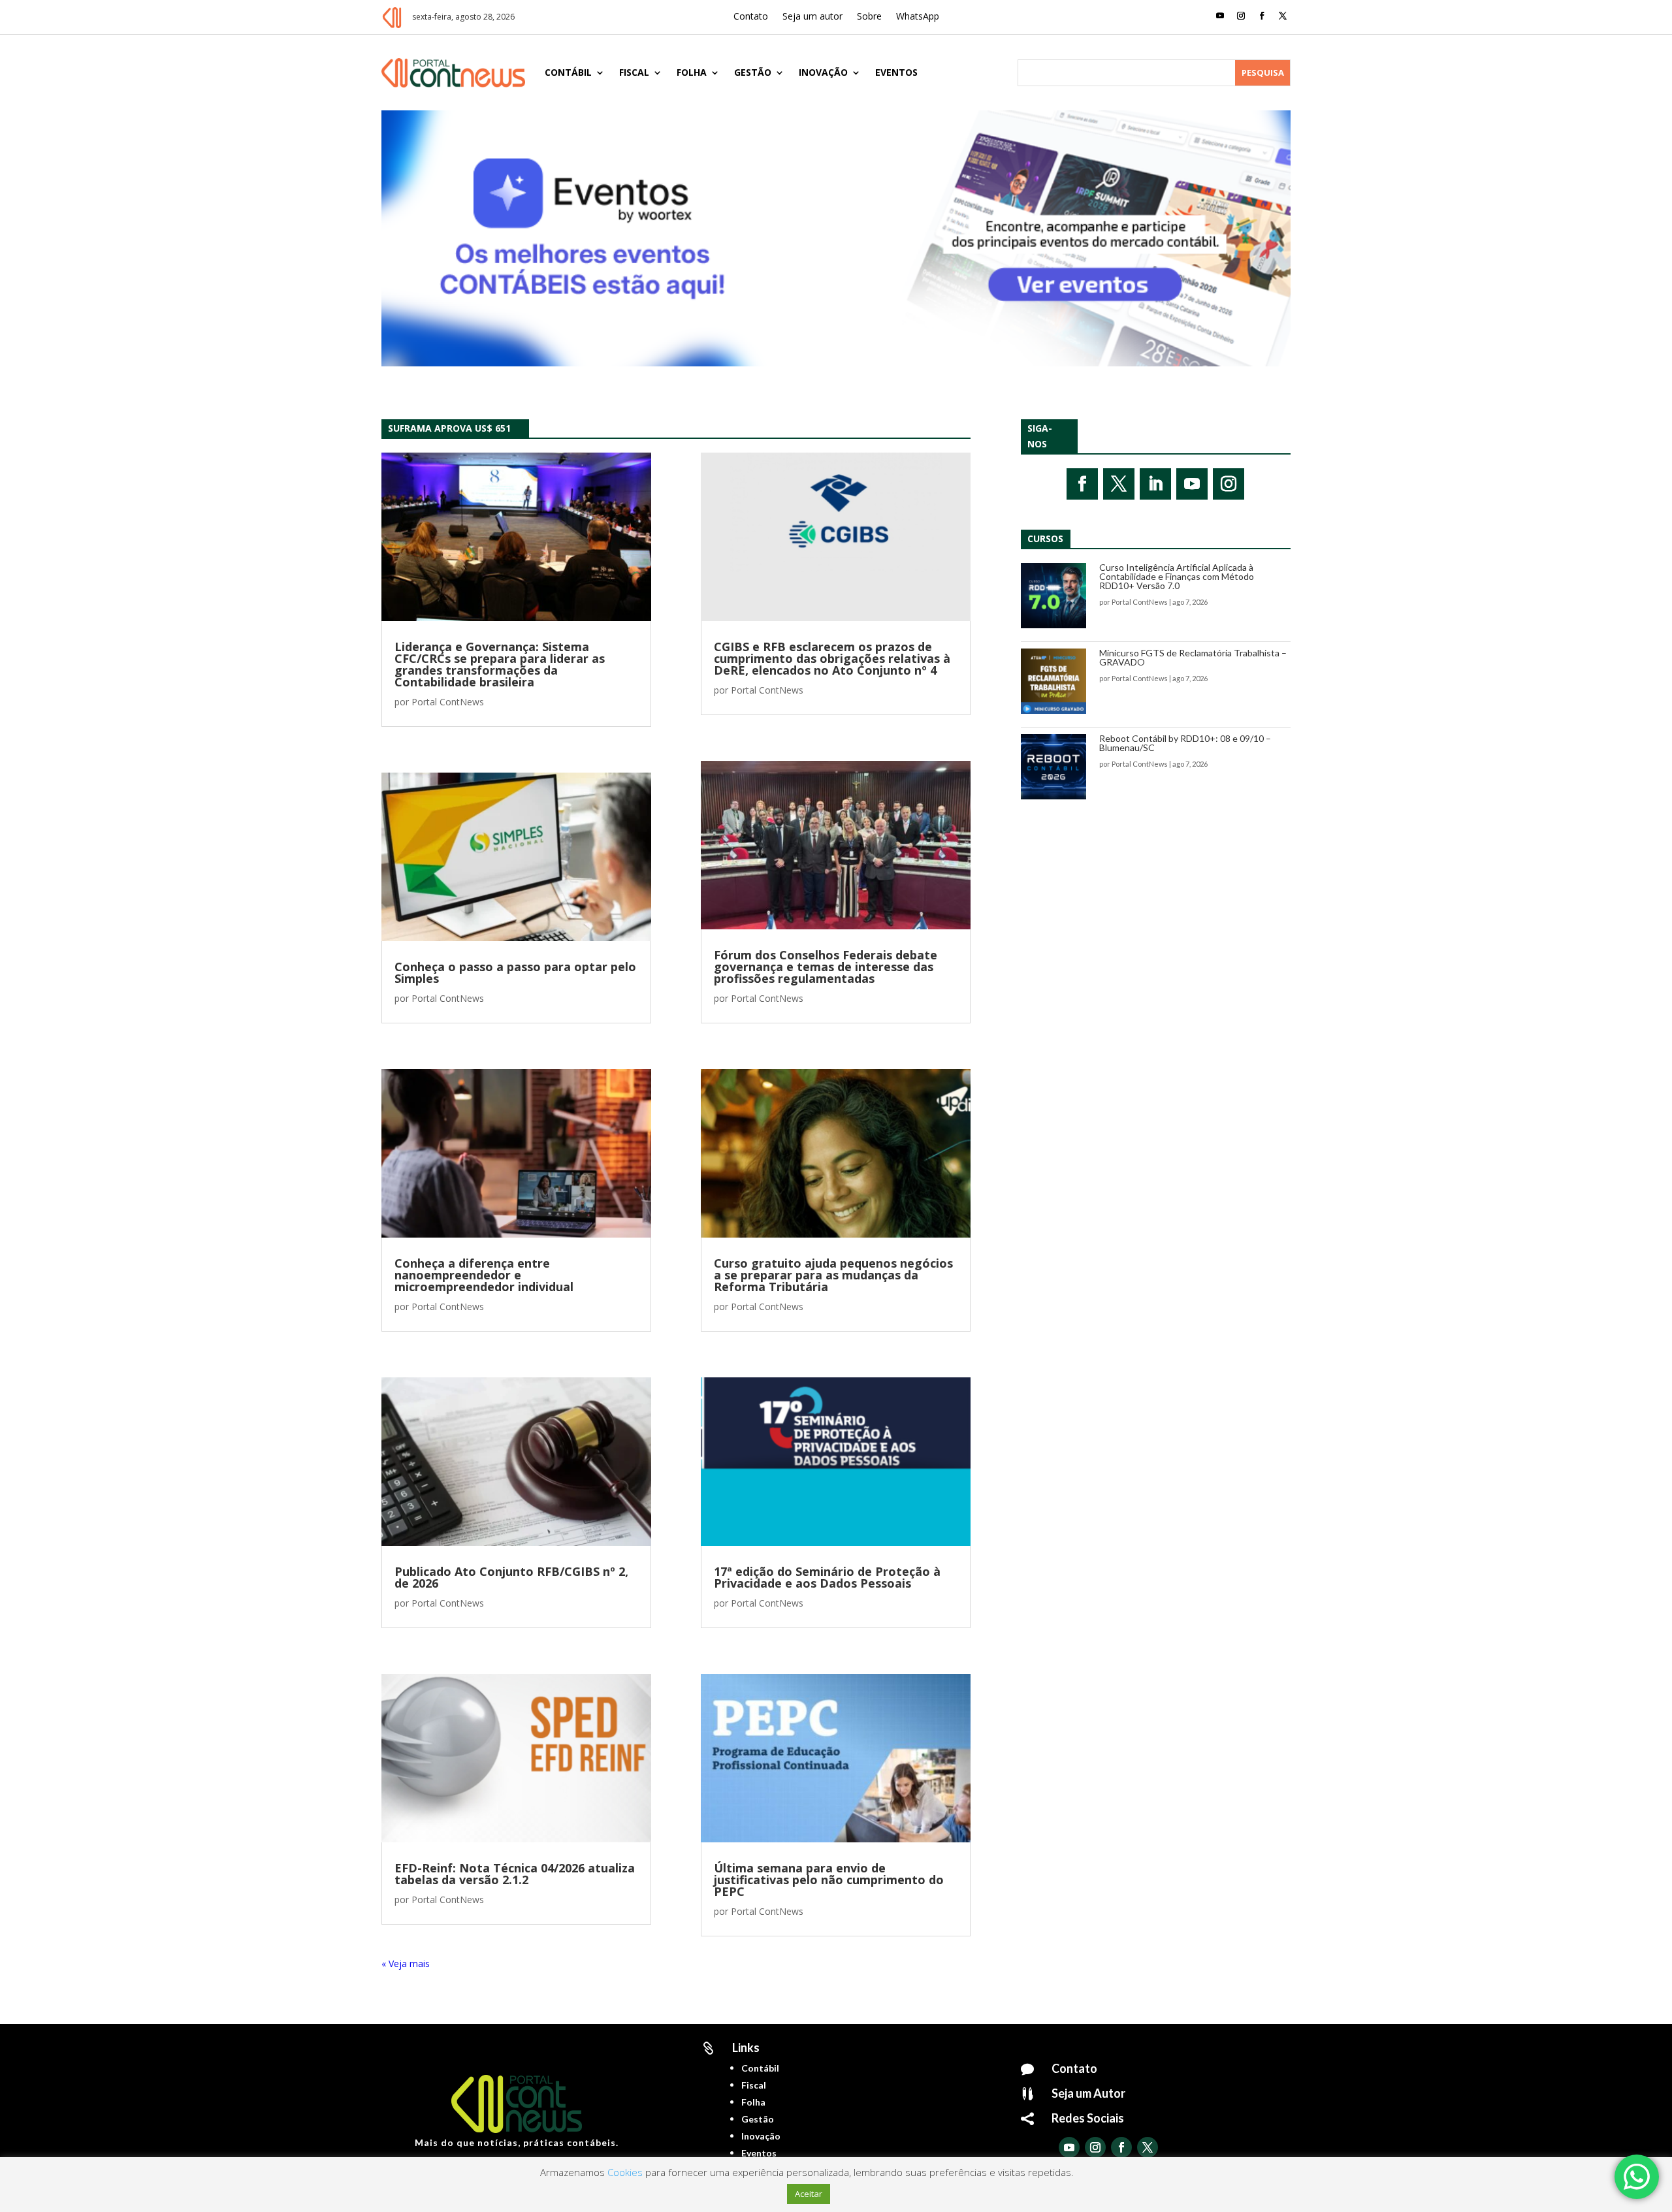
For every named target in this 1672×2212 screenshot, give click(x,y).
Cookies (625, 2172)
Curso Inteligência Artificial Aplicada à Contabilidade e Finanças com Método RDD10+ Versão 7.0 (1177, 576)
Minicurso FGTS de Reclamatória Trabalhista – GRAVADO (1193, 657)
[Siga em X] (1283, 16)
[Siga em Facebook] (1262, 16)
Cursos (1045, 538)
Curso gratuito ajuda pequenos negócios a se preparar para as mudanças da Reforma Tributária (833, 1275)
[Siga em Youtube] (1220, 16)
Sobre (869, 17)
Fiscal (634, 72)
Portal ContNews (448, 702)
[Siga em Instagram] (1241, 16)
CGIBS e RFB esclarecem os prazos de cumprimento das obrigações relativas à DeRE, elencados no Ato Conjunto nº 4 (832, 658)
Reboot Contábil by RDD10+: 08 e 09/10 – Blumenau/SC (1185, 743)
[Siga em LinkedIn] (1155, 484)
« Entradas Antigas (421, 1964)
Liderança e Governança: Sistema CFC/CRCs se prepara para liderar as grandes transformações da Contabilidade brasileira (500, 664)
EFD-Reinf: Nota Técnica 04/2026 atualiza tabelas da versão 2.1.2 (515, 1874)
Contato (751, 17)
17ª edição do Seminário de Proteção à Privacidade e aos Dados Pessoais (827, 1577)
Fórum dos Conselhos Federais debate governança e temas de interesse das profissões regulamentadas (826, 967)
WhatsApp (918, 17)
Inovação (823, 72)
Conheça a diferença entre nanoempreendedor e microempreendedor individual (484, 1275)
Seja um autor (812, 17)
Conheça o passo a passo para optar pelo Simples (515, 972)
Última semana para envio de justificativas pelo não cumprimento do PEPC (829, 1880)
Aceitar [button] (809, 2194)
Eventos (896, 72)
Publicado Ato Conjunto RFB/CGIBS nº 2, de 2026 (511, 1577)
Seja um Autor (1088, 2093)
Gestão (753, 72)
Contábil (568, 72)
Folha (692, 72)
